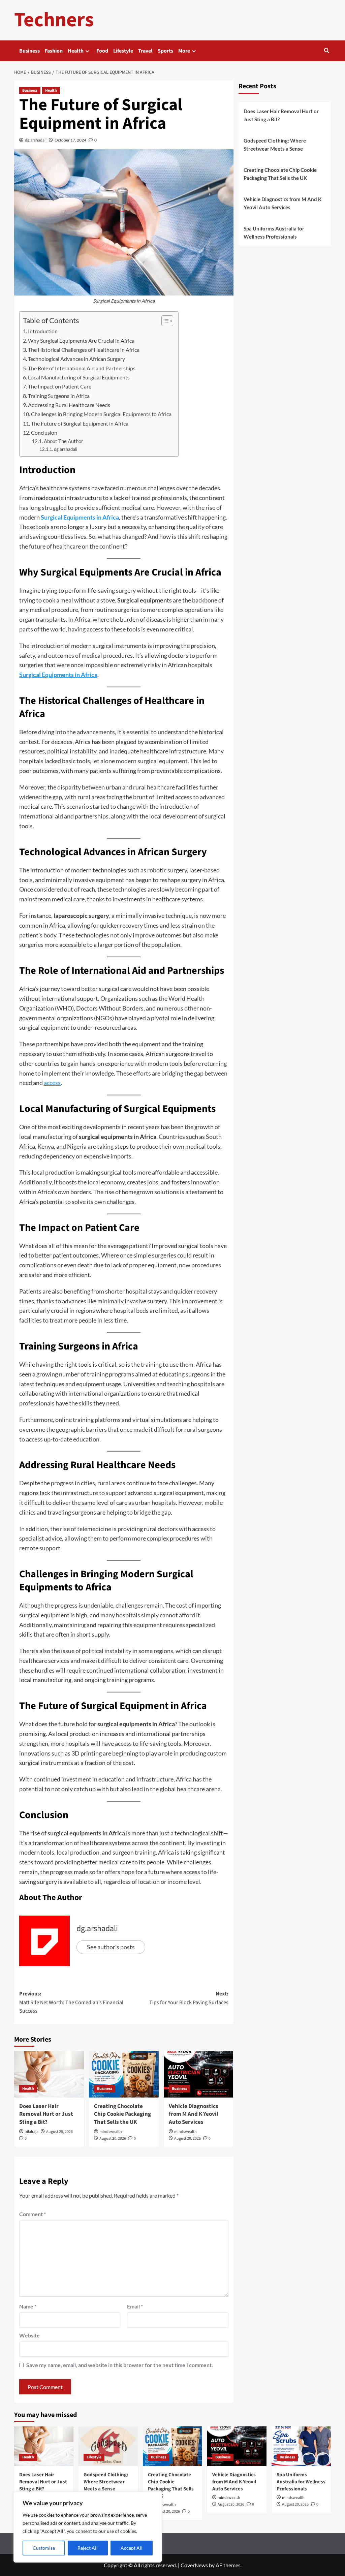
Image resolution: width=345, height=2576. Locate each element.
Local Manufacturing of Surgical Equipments (79, 377)
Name (28, 2306)
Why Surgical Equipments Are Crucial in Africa (81, 340)
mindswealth (111, 2132)
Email (135, 2306)
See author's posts (111, 1947)
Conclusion (44, 432)
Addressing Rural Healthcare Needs (69, 405)
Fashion (54, 51)
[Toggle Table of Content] (164, 321)
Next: (189, 1998)
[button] (327, 51)
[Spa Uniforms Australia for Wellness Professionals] (301, 2446)
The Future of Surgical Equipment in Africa (80, 423)
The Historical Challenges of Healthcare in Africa (84, 350)
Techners (54, 20)
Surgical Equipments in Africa (80, 517)
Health (76, 51)
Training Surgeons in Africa (59, 396)
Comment (33, 2214)
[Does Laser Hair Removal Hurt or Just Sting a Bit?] (49, 2074)
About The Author (64, 441)
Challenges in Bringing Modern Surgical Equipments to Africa (101, 414)
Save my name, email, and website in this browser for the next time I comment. (120, 2365)
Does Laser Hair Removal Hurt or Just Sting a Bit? (46, 2114)
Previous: (71, 2002)
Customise (44, 2548)
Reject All (88, 2548)
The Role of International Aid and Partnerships (82, 368)
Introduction (43, 331)
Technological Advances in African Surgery (76, 359)
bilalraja (32, 2132)
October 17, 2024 (70, 140)
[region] (88, 2527)
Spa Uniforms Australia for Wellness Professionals (274, 232)
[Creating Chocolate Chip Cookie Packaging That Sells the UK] (124, 2074)
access (52, 1083)
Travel (145, 51)
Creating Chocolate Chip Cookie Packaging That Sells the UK (122, 2114)
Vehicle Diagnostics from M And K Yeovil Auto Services (194, 2114)
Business (29, 51)
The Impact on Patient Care (60, 386)
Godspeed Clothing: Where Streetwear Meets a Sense (275, 145)
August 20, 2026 (59, 2132)
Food (102, 51)
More (184, 51)
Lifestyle (123, 51)
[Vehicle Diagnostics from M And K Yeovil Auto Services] (199, 2074)
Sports (165, 51)
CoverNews (194, 2565)
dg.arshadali (36, 140)
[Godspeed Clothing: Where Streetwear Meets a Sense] (108, 2446)
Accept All (132, 2548)
